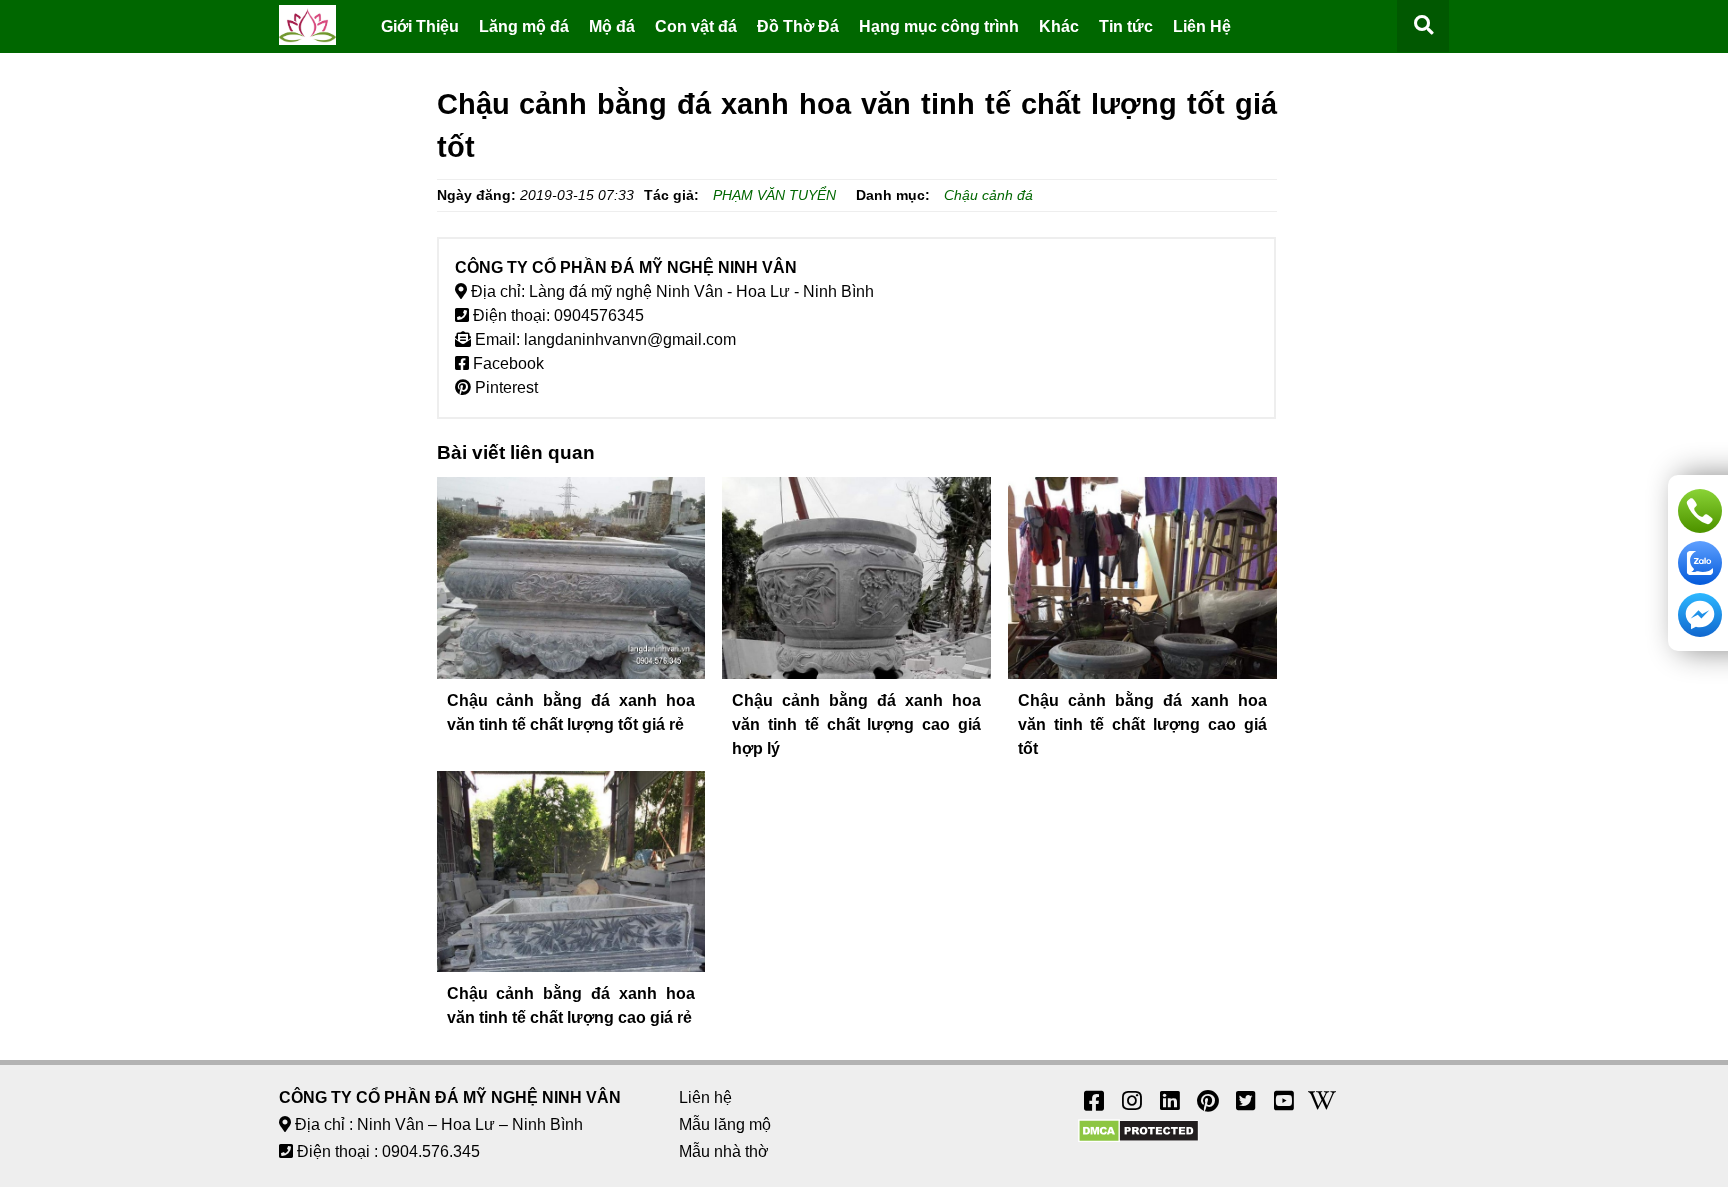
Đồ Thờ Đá (798, 26)
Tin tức (1126, 26)
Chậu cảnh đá (988, 195)
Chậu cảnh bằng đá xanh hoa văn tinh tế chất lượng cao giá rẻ (571, 1005)
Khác (1059, 26)
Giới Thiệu (420, 26)
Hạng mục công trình (939, 26)
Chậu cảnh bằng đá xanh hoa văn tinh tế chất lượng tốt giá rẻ (571, 712)
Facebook (506, 363)
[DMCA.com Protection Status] (1138, 1137)
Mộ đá (612, 26)
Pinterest (504, 387)
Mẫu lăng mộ (725, 1124)
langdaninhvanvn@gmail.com (630, 339)
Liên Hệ (1202, 26)
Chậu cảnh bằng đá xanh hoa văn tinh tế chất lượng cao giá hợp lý (856, 724)
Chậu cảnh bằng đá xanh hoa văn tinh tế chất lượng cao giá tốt (1142, 724)
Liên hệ (705, 1097)
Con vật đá (696, 26)
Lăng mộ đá (524, 26)
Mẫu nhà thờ (724, 1151)
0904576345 (599, 315)
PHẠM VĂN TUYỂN (774, 195)
